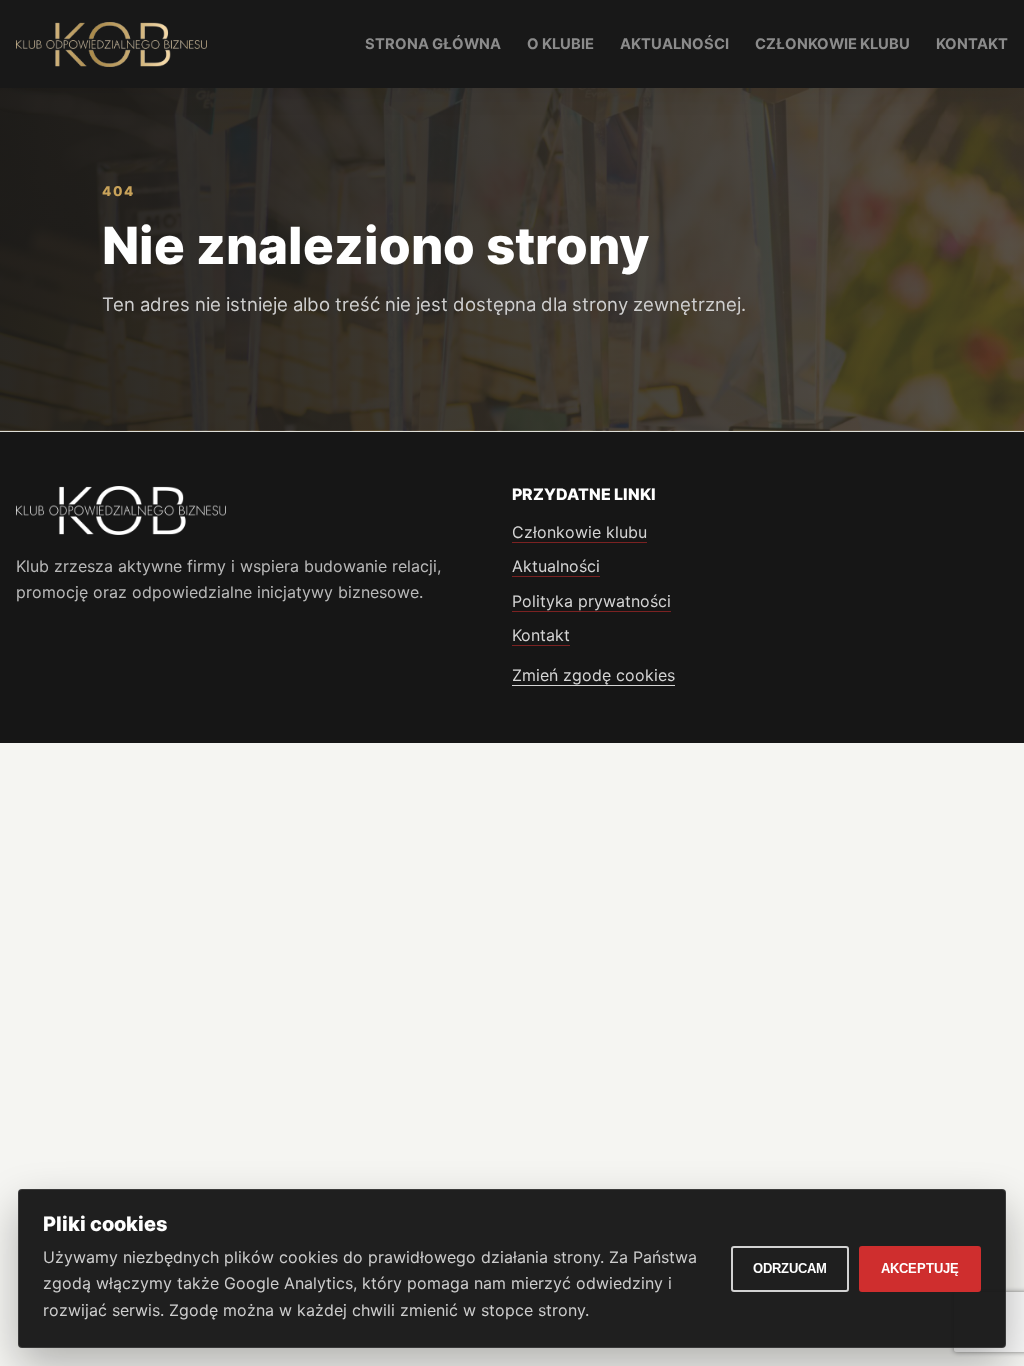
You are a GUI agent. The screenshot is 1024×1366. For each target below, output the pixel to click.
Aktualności (674, 44)
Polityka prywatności (591, 601)
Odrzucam (790, 1268)
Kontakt (972, 44)
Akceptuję (920, 1268)
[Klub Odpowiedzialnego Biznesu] (111, 44)
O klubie (560, 44)
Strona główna (433, 44)
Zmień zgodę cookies (593, 675)
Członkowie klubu (832, 44)
